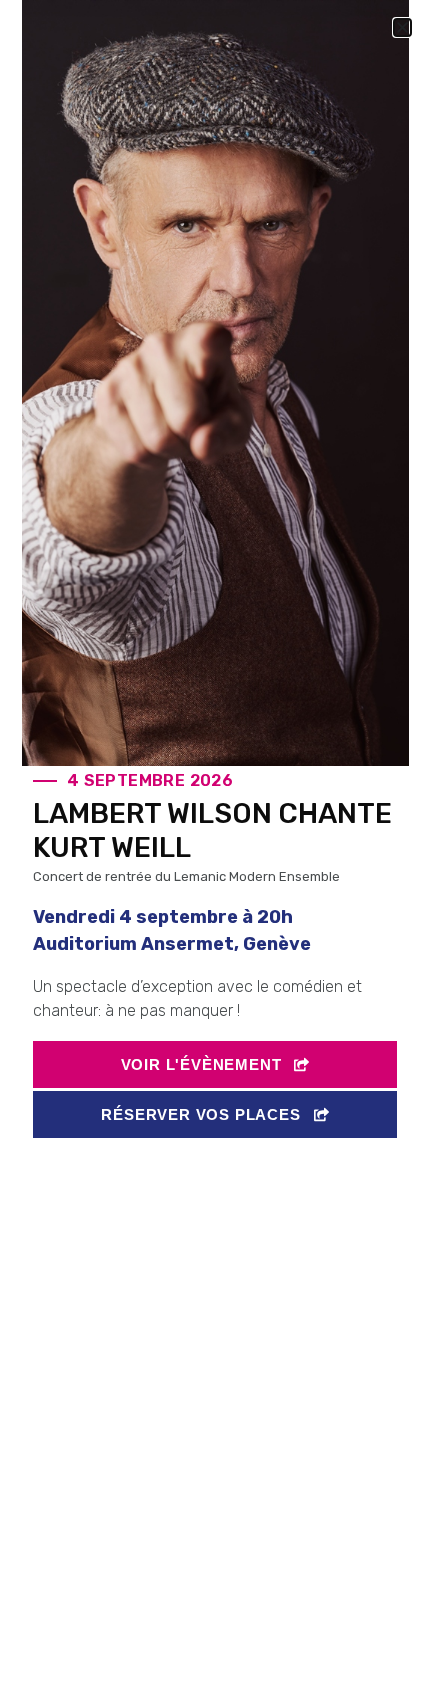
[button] (402, 27)
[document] (215, 851)
